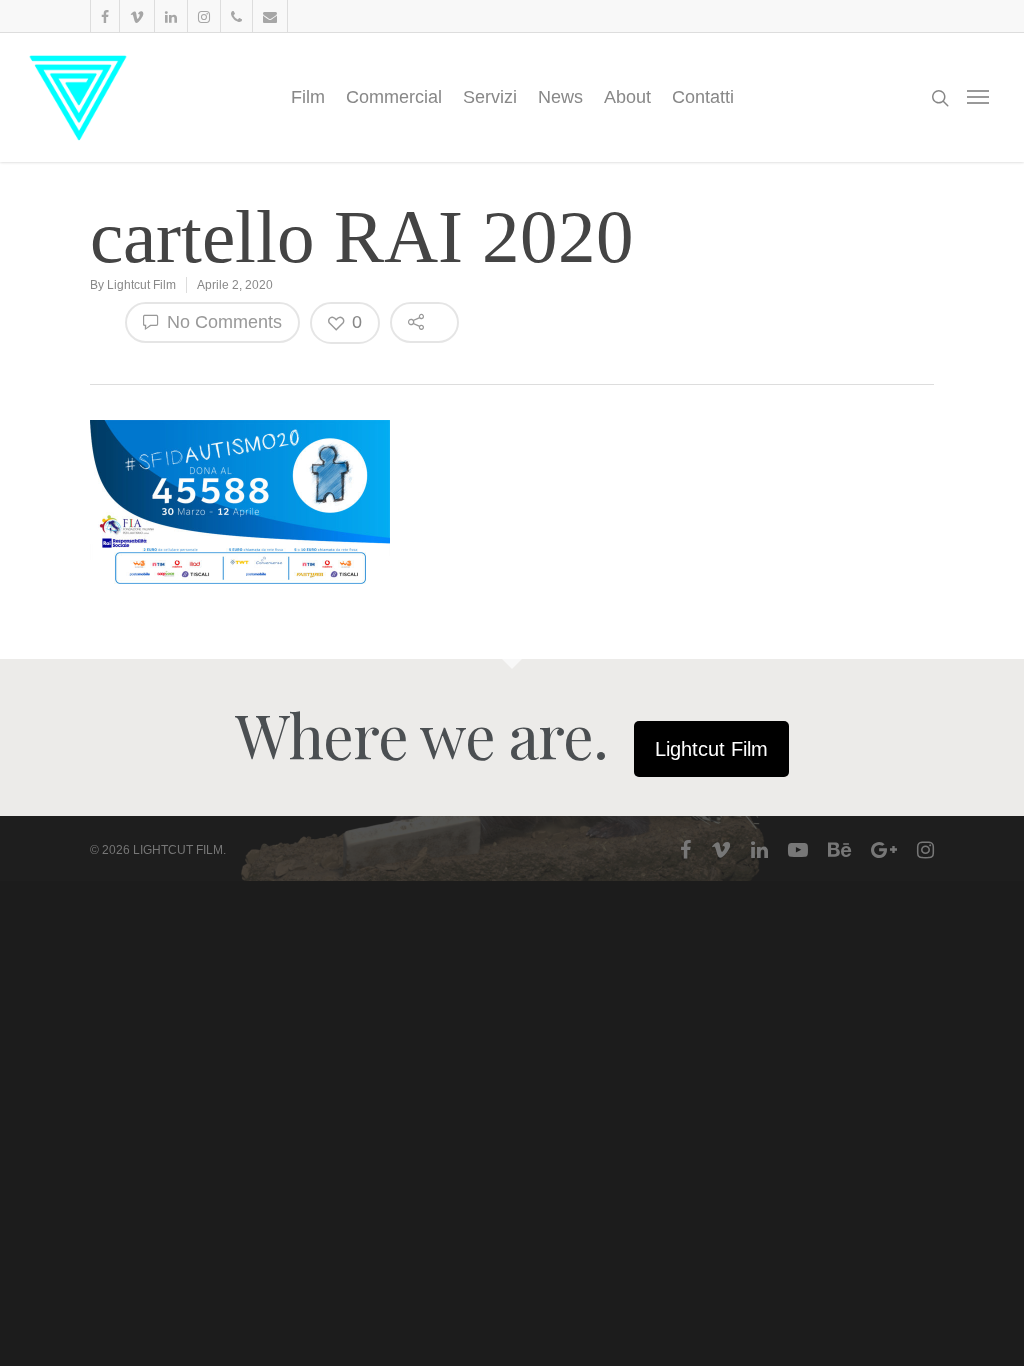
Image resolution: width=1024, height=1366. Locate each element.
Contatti (703, 97)
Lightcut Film (141, 285)
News (560, 97)
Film (308, 97)
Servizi (490, 97)
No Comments (222, 322)
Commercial (394, 97)
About (627, 97)
